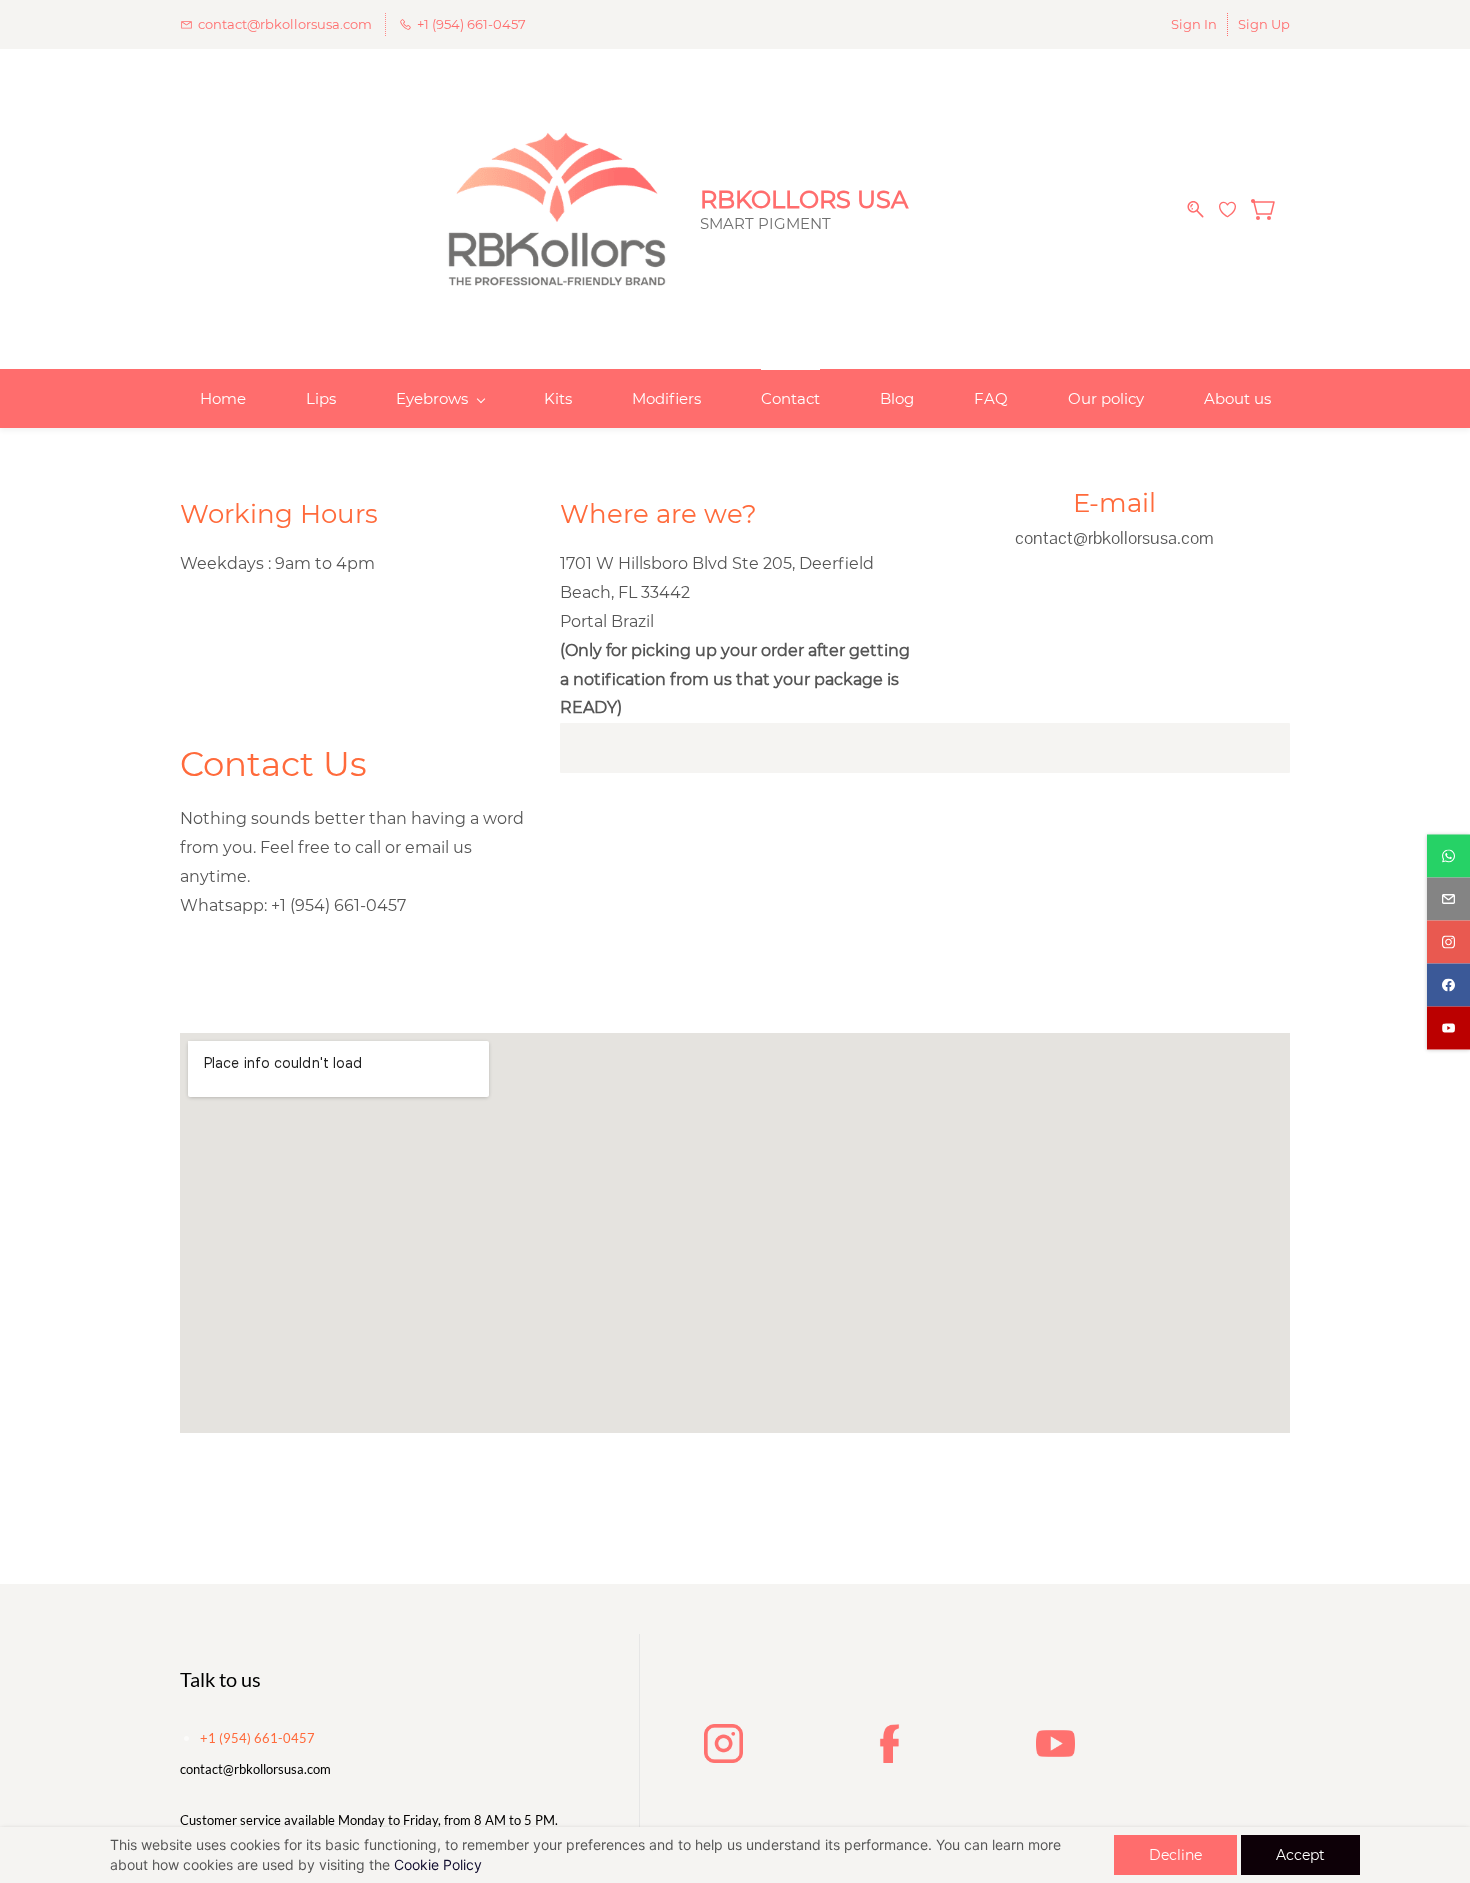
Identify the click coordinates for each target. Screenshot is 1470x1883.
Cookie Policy (438, 1864)
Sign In (1194, 24)
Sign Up (1264, 24)
